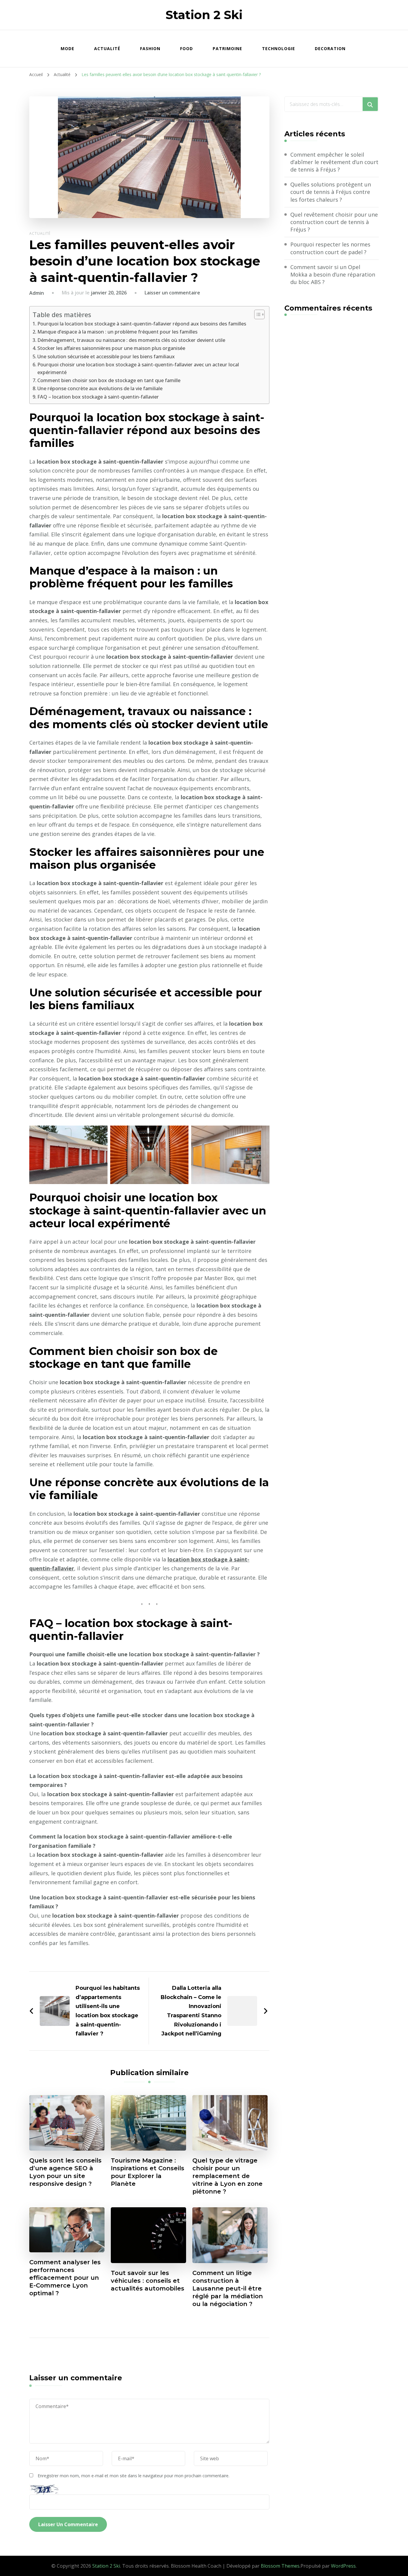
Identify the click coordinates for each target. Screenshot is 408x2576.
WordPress (343, 2566)
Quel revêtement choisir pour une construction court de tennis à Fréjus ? (334, 222)
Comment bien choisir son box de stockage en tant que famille (109, 380)
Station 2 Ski (204, 15)
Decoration (330, 48)
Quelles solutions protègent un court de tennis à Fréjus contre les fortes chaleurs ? (331, 192)
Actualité (107, 48)
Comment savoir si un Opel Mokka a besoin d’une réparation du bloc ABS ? (333, 274)
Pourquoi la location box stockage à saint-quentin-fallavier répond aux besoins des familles (142, 324)
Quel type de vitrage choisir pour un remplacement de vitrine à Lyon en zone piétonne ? (227, 2176)
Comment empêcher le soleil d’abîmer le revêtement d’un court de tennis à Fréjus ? (334, 162)
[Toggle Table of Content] (256, 314)
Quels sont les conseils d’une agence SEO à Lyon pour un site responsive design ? (65, 2172)
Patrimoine (227, 48)
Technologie (279, 48)
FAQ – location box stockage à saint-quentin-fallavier (98, 397)
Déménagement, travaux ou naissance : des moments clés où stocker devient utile (131, 340)
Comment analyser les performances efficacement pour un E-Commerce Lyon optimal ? (65, 2278)
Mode (68, 48)
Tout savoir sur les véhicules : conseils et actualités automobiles (148, 2281)
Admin (37, 293)
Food (187, 48)
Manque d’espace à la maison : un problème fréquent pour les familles (117, 332)
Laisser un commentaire (172, 293)
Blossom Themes (280, 2566)
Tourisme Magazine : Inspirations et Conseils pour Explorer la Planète (148, 2172)
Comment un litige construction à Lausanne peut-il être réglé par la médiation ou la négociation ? (228, 2288)
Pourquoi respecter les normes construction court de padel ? (330, 248)
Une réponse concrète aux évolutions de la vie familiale (100, 388)
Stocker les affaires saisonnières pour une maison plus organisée (111, 348)
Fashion (150, 48)
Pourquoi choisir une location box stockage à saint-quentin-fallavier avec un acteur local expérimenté (138, 368)
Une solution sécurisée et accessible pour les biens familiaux (106, 356)
